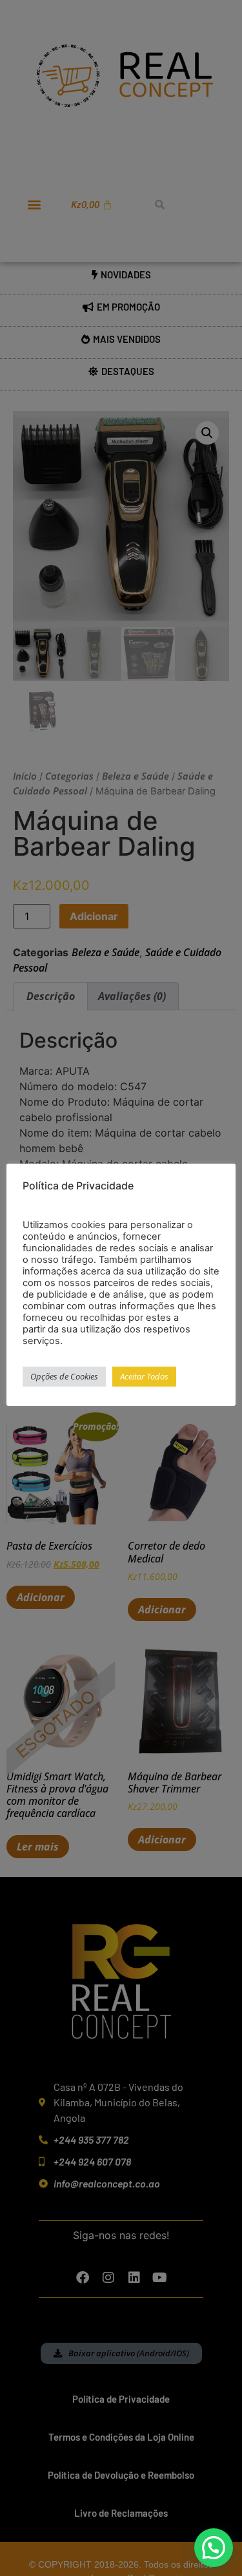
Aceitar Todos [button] (144, 1376)
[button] (214, 2548)
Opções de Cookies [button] (64, 1376)
